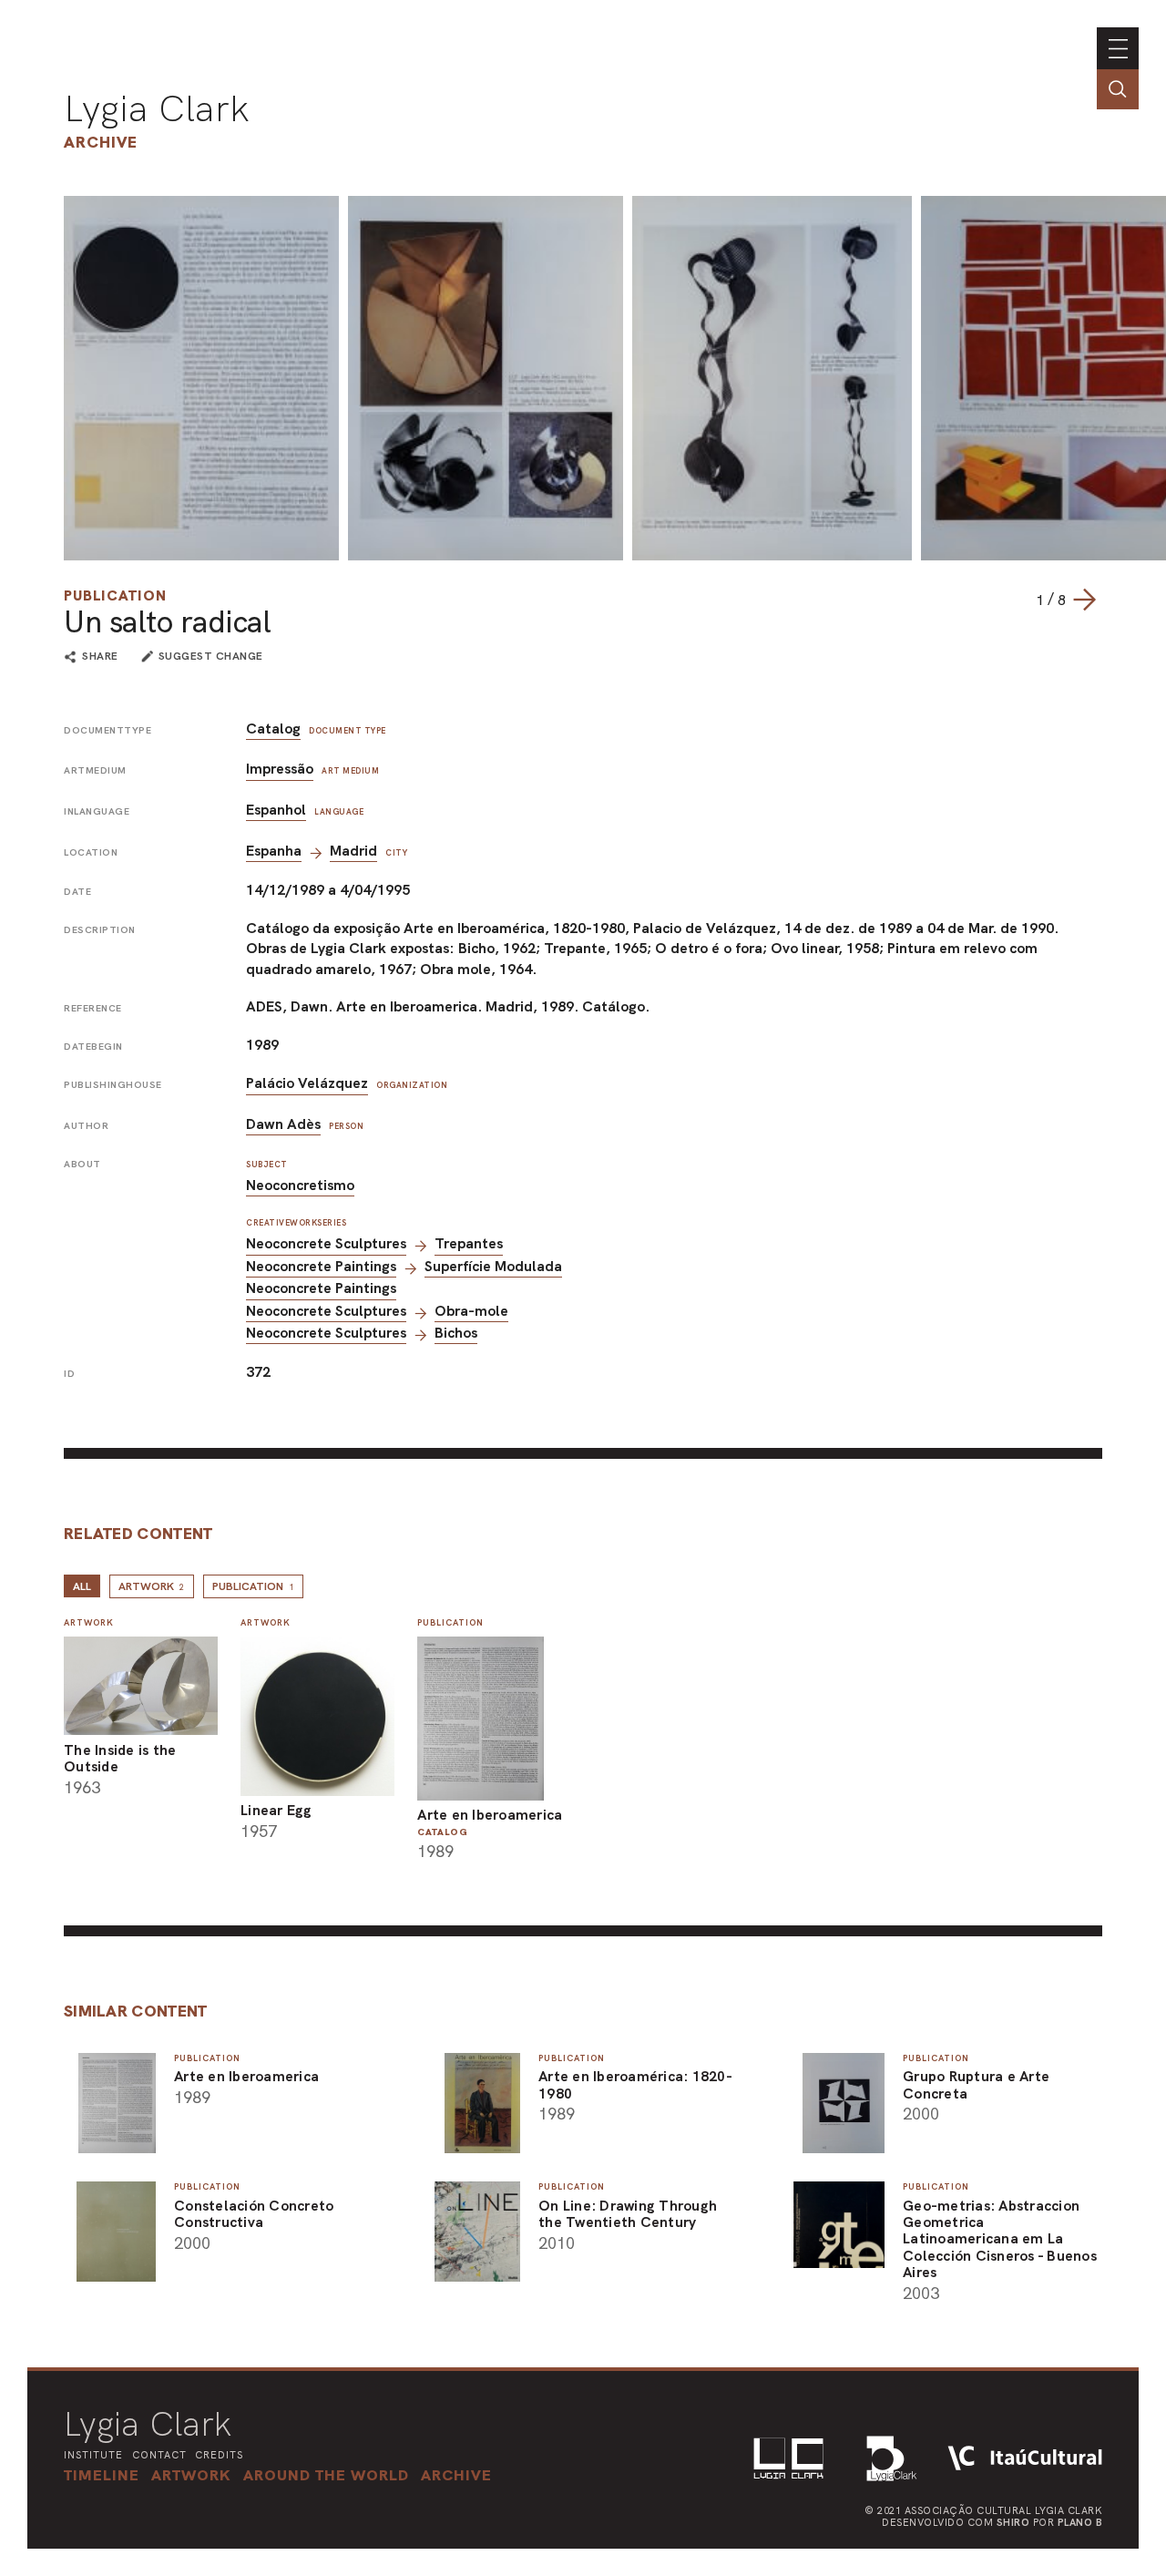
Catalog (273, 729)
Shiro (1013, 2522)
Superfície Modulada (493, 1266)
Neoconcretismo (300, 1185)
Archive (101, 142)
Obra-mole (471, 1311)
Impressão (280, 769)
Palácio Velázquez (307, 1083)
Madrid (353, 851)
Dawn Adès (283, 1124)
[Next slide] (1084, 600)
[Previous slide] (1018, 600)
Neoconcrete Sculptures (326, 1243)
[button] (326, 2475)
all (82, 1586)
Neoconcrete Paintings (321, 1266)
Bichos (456, 1333)
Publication (115, 595)
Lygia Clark (157, 108)
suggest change (211, 656)
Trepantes (469, 1243)
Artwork (152, 1586)
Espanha (274, 851)
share (100, 657)
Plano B (1080, 2522)
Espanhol (276, 810)
